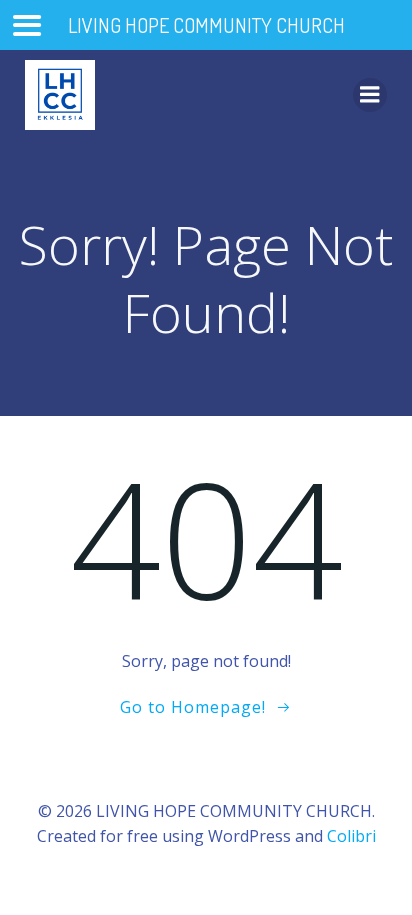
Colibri (351, 836)
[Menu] (370, 95)
